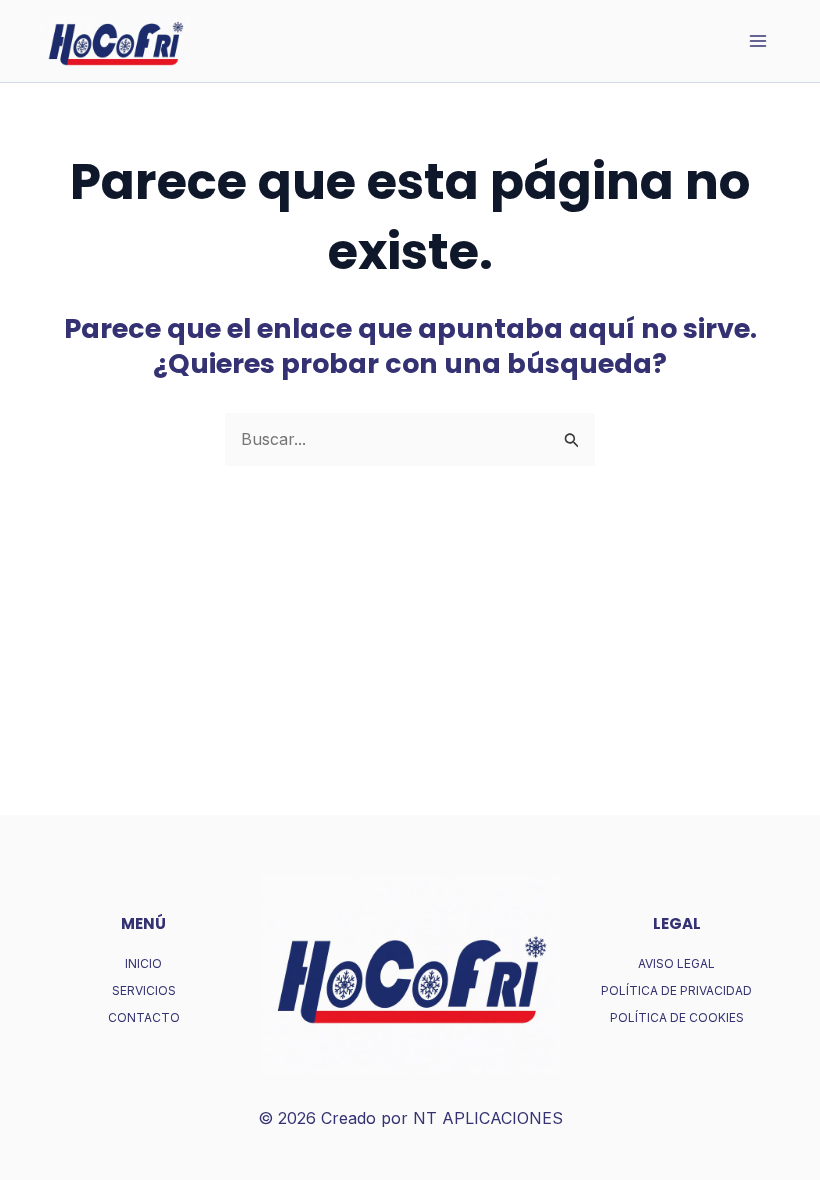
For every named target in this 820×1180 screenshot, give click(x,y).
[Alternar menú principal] (758, 41)
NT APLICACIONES (488, 1118)
